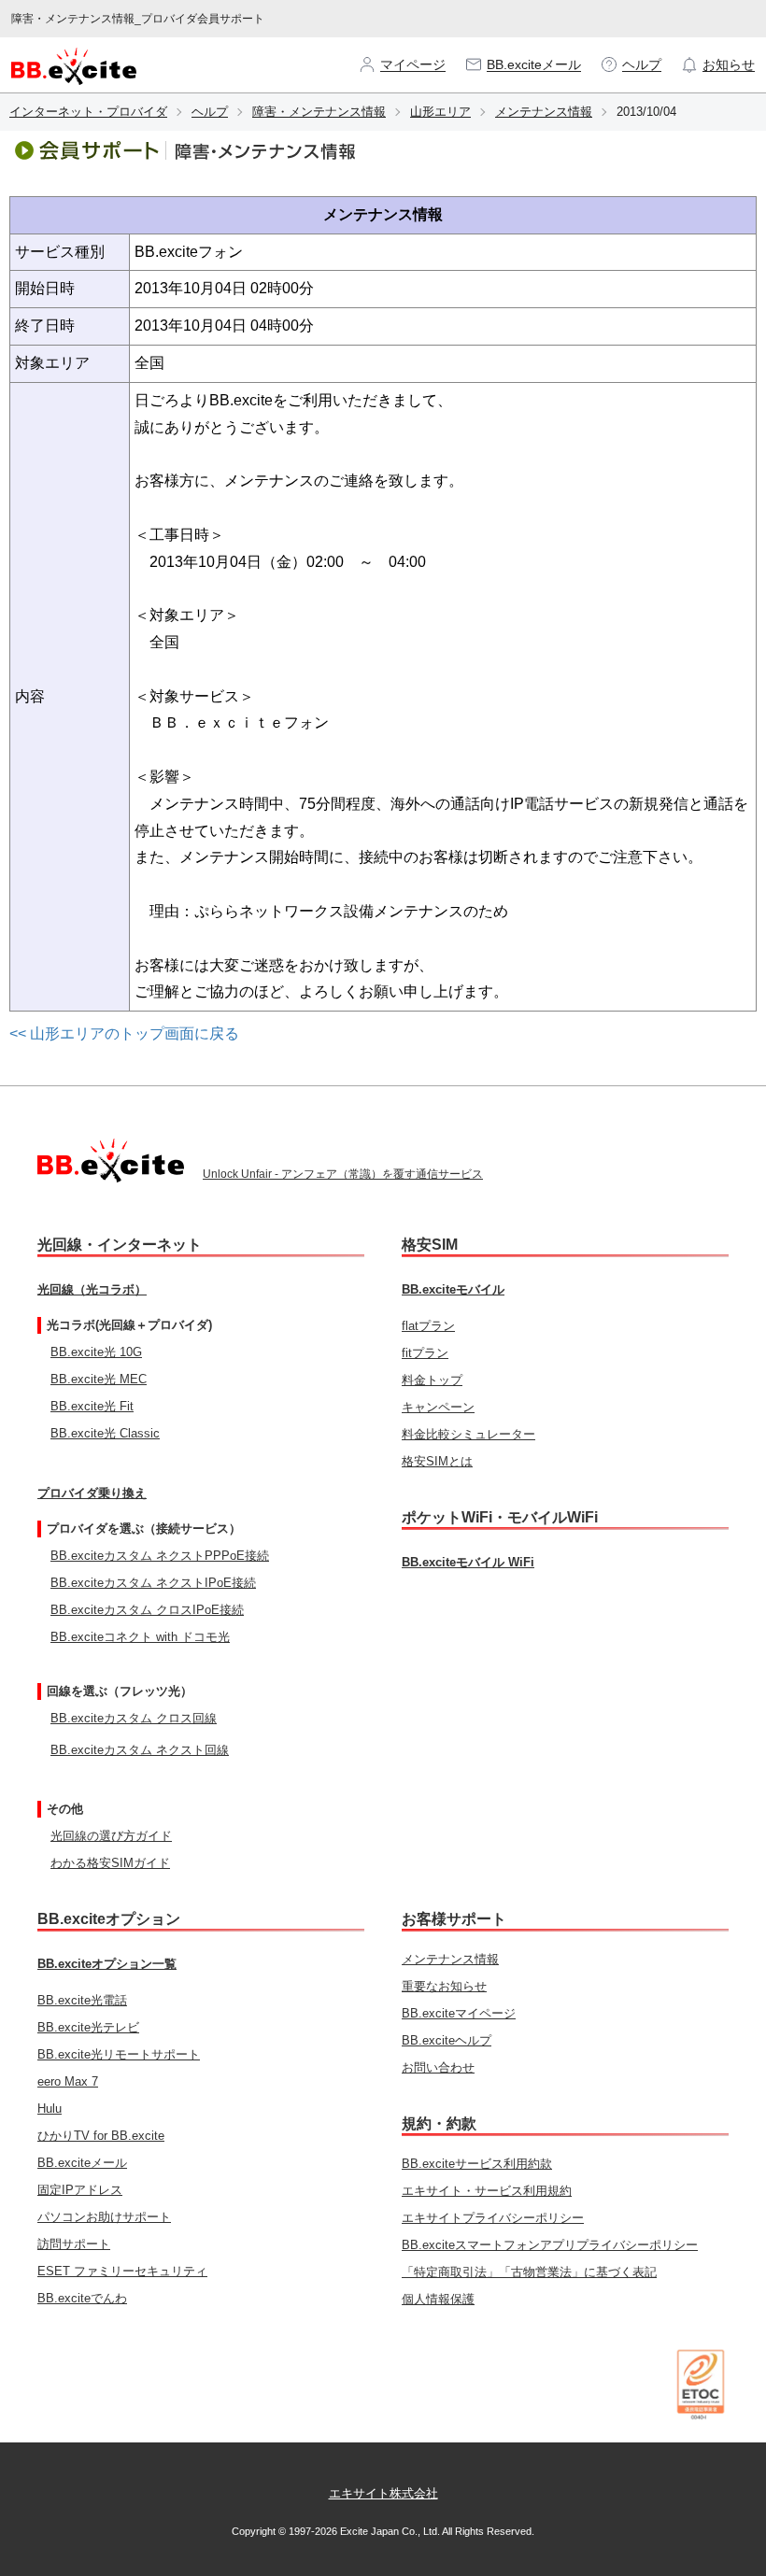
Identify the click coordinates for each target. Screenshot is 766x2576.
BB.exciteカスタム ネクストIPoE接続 (153, 1583)
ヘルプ (642, 64)
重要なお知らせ (444, 1986)
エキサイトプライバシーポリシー (493, 2218)
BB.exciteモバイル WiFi (468, 1562)
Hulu (50, 2109)
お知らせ (729, 64)
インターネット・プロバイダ (88, 112)
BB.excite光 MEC (99, 1379)
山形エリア (440, 112)
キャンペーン (438, 1407)
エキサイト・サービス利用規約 (487, 2191)
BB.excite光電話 (82, 2000)
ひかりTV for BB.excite (101, 2136)
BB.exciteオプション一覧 (107, 1964)
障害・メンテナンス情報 (319, 112)
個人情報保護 (438, 2299)
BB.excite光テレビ (88, 2027)
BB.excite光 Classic (105, 1433)
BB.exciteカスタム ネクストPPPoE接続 (160, 1556)
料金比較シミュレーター (468, 1434)
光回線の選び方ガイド (111, 1836)
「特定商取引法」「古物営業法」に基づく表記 (529, 2272)
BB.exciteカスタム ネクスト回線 (140, 1750)
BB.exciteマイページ (459, 2013)
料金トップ (432, 1380)
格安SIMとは (437, 1461)
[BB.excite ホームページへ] (74, 64)
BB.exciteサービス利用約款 (477, 2164)
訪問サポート (74, 2244)
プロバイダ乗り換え (92, 1493)
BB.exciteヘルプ (447, 2040)
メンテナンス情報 (544, 112)
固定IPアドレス (80, 2190)
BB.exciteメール (534, 64)
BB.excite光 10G (96, 1352)
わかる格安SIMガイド (110, 1863)
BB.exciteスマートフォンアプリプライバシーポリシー (550, 2245)
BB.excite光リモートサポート (119, 2054)
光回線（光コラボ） (92, 1289)
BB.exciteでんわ (82, 2298)
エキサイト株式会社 (383, 2493)
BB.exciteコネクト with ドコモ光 (140, 1637)
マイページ (413, 64)
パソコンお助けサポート (104, 2217)
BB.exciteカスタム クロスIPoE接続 (147, 1610)
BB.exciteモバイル (453, 1289)
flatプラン (428, 1326)
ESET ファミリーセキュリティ (122, 2271)
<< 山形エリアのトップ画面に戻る (124, 1033)
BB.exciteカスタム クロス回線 (134, 1718)
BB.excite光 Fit (92, 1406)
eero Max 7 (68, 2081)
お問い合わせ (438, 2067)
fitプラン (425, 1353)
